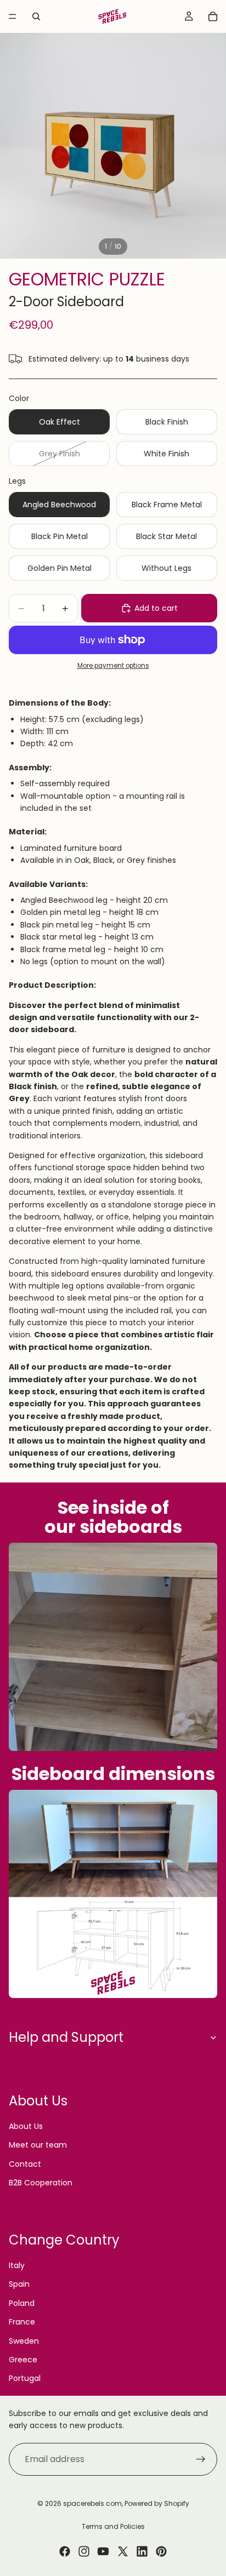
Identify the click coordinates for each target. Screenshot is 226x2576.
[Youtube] (103, 2551)
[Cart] (213, 16)
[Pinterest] (161, 2551)
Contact (25, 2164)
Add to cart (156, 608)
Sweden (24, 2341)
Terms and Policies (113, 2526)
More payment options (113, 666)
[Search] (36, 16)
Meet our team (38, 2145)
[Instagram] (84, 2551)
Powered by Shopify (157, 2503)
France (22, 2322)
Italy (17, 2265)
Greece (23, 2360)
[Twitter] (123, 2551)
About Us (26, 2126)
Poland (22, 2303)
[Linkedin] (142, 2551)
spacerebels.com (92, 2503)
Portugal (25, 2378)
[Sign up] (201, 2459)
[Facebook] (65, 2551)
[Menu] (13, 16)
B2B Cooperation (41, 2183)
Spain (19, 2284)
